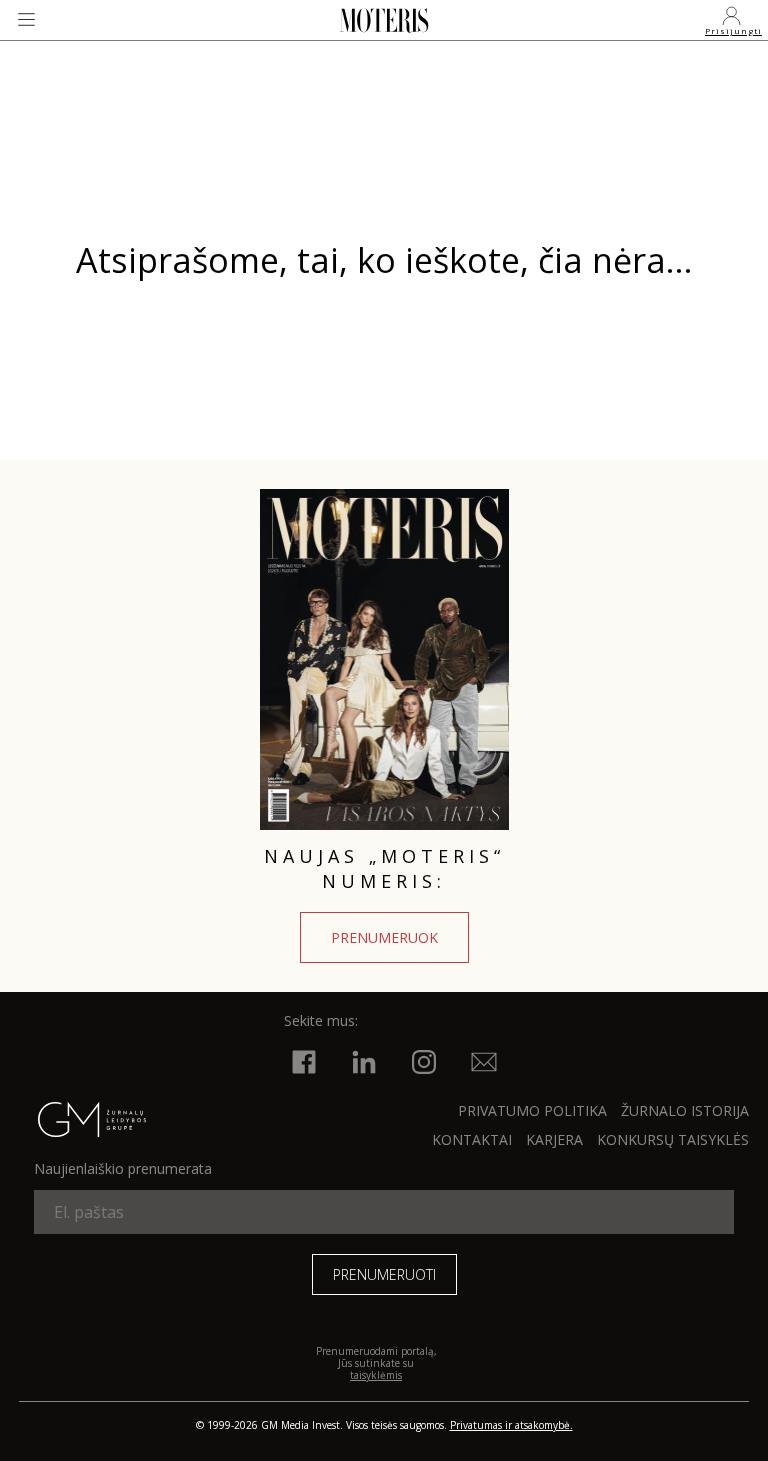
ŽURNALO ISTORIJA (685, 1110)
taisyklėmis (376, 1375)
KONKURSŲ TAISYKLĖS (673, 1139)
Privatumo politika (532, 1110)
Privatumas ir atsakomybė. (511, 1425)
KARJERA (554, 1139)
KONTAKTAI (472, 1139)
